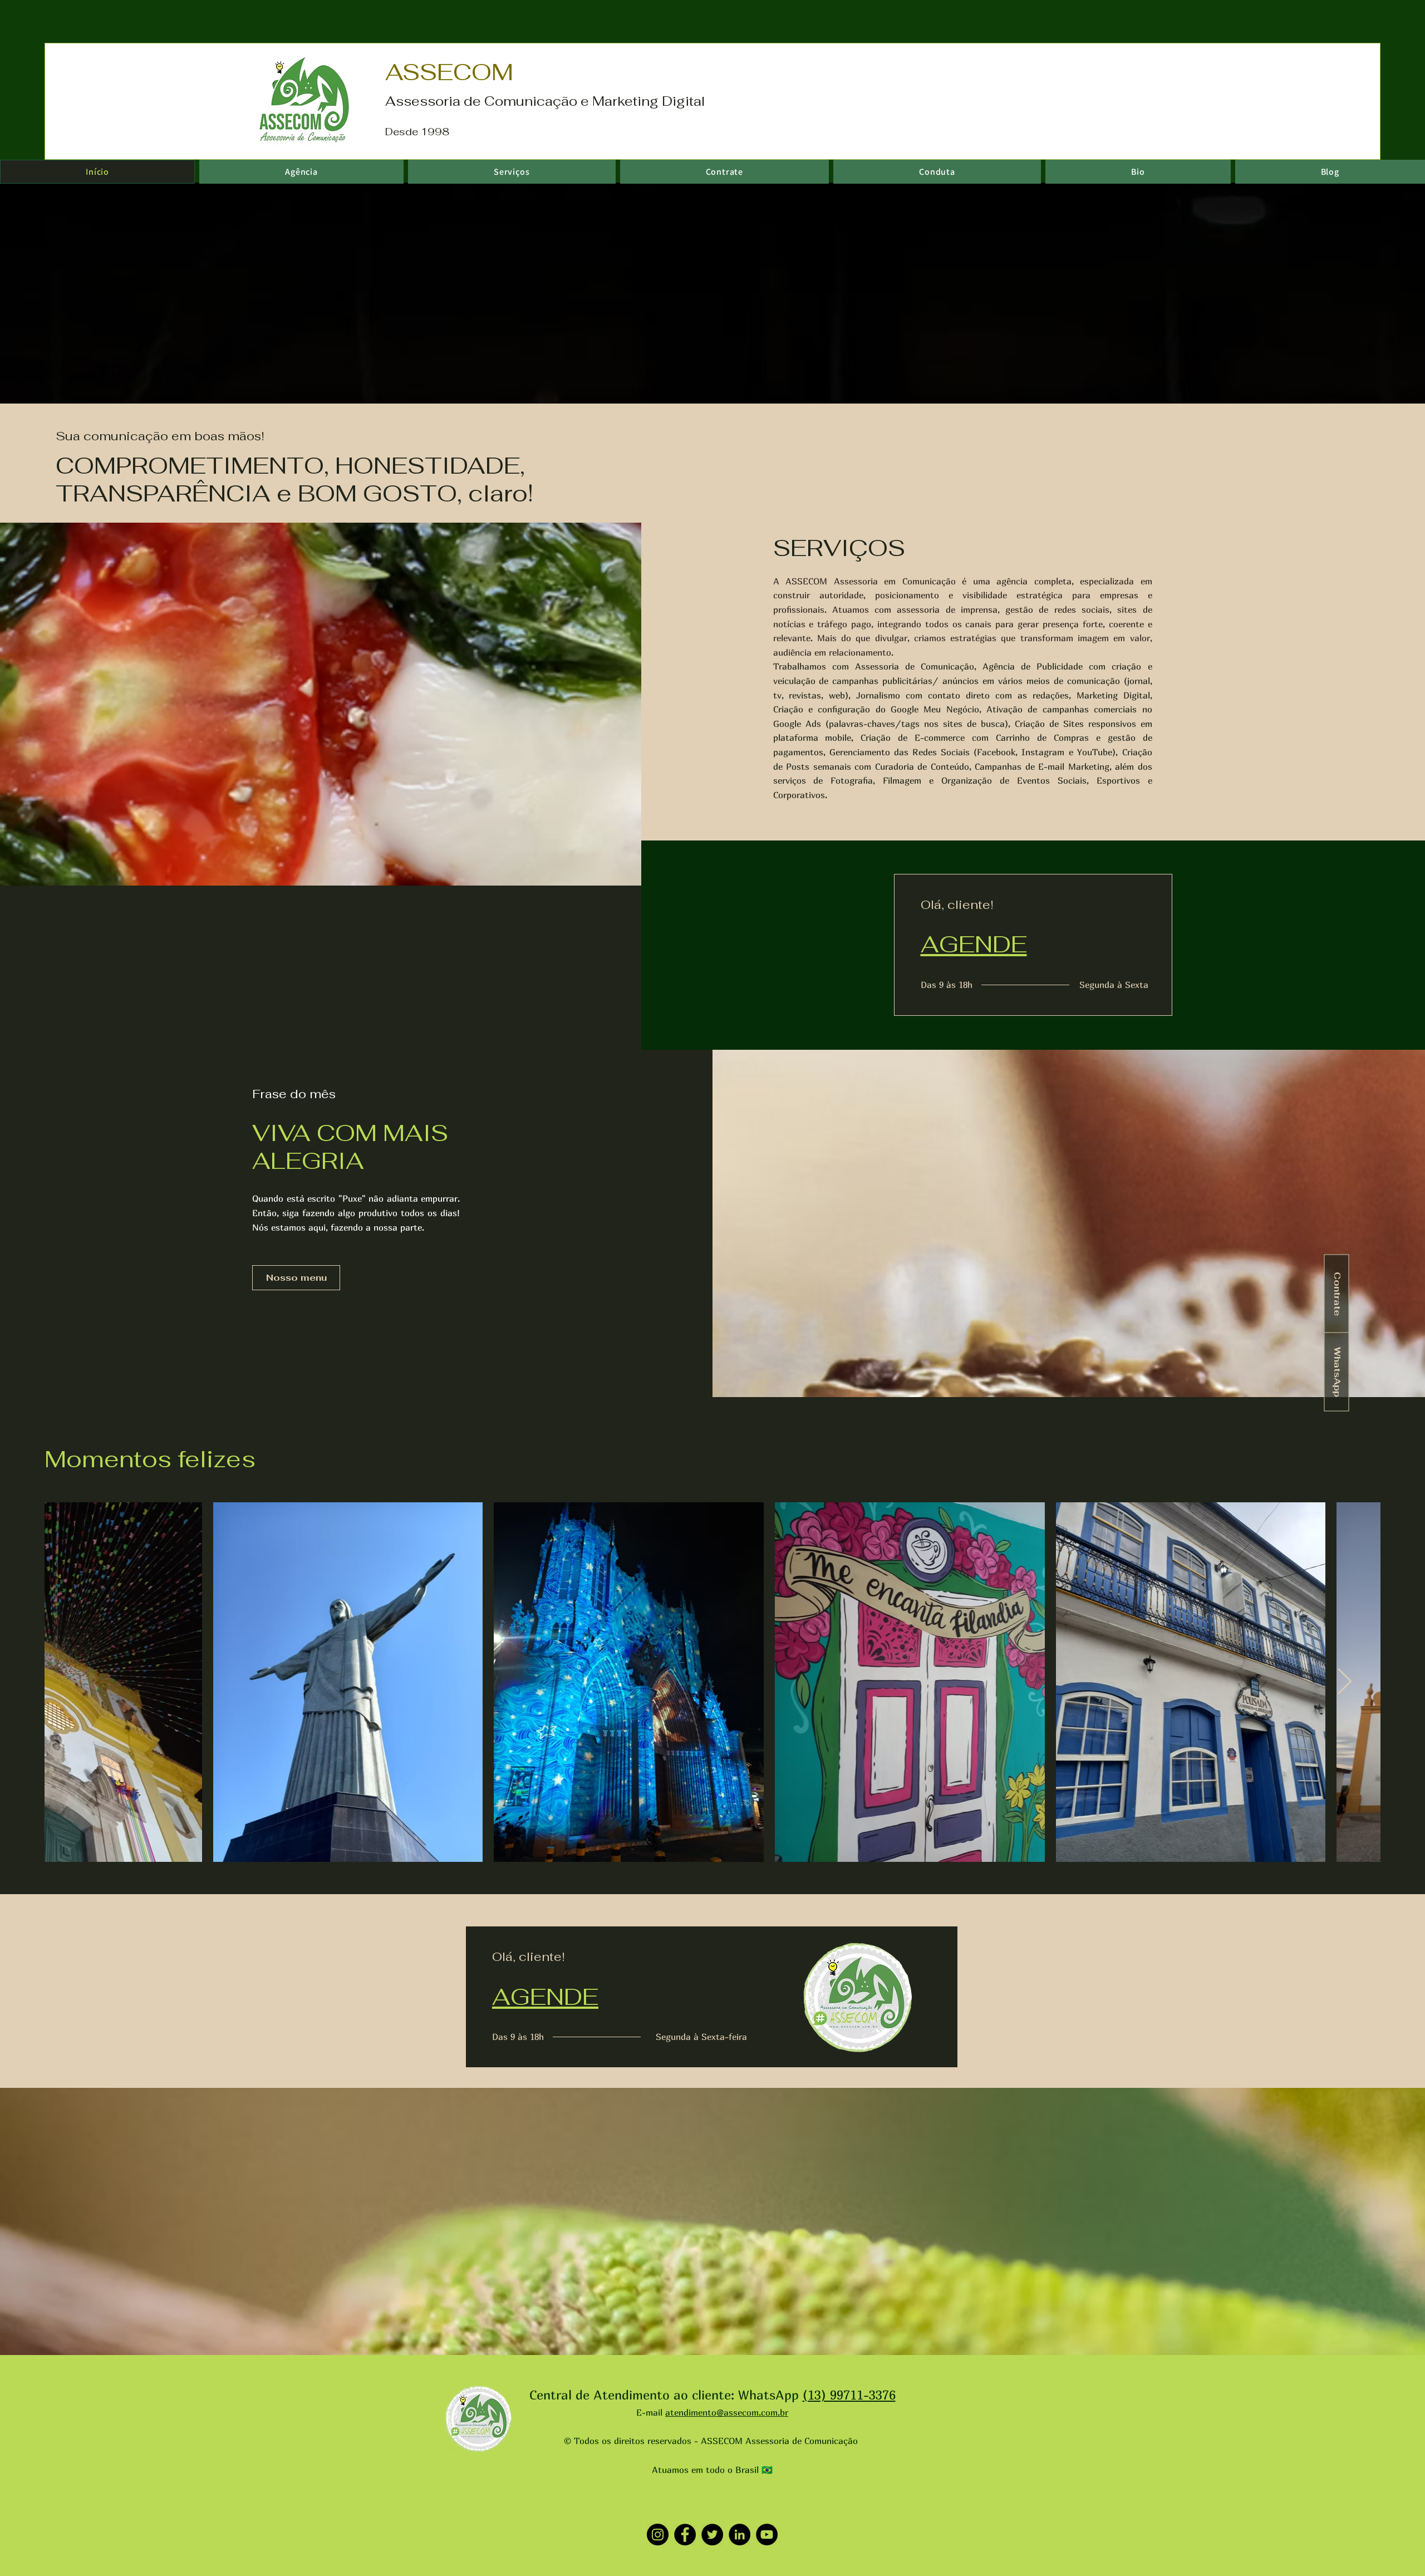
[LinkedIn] (739, 2535)
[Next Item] (1344, 1682)
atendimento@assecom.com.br (727, 2412)
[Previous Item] (81, 1682)
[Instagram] (658, 2535)
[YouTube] (767, 2535)
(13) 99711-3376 (849, 2395)
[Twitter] (712, 2535)
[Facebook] (685, 2535)
